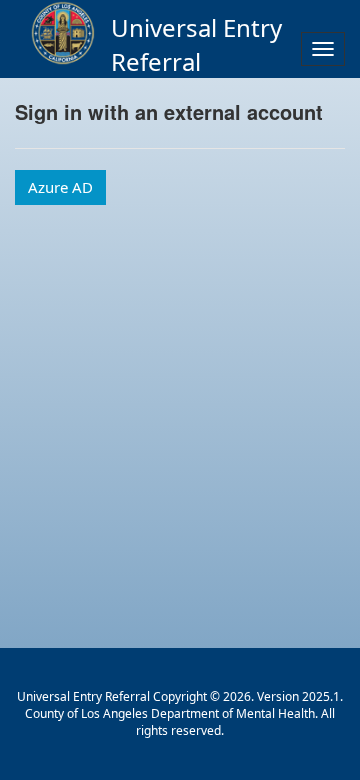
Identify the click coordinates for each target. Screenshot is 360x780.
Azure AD (60, 187)
